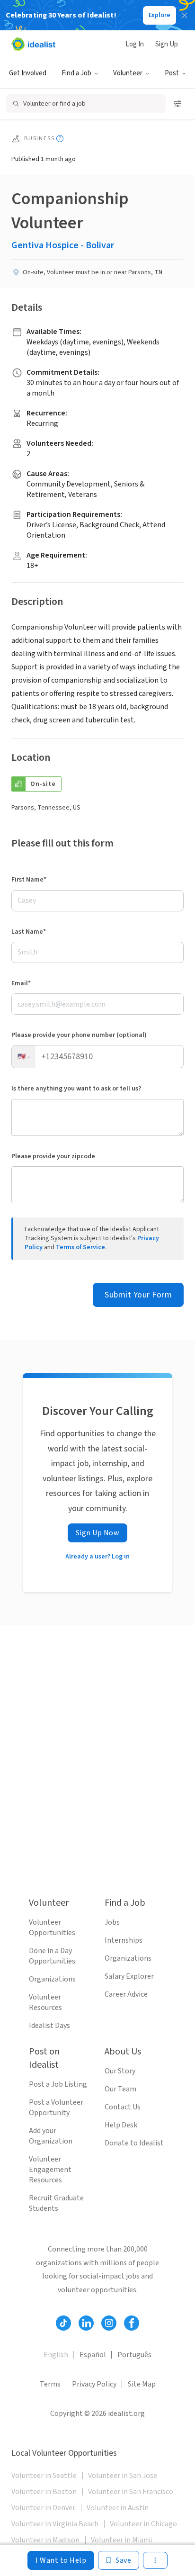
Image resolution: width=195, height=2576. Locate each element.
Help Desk (121, 2125)
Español (93, 2355)
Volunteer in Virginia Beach (55, 2524)
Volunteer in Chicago (143, 2524)
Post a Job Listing (58, 2084)
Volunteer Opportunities (52, 1927)
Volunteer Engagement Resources (50, 2170)
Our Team (120, 2089)
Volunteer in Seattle (44, 2476)
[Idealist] (33, 44)
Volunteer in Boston (44, 2492)
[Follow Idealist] (63, 2323)
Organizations (52, 1979)
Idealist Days (49, 2026)
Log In (135, 44)
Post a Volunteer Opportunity (56, 2108)
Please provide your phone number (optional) (79, 1035)
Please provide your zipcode (53, 1156)
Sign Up (167, 44)
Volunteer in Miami (121, 2540)
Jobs (112, 1922)
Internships (124, 1940)
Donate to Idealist (134, 2143)
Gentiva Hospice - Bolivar (63, 245)
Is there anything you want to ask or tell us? (76, 1089)
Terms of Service (80, 1247)
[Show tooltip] (60, 139)
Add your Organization (51, 2136)
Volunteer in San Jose (123, 2476)
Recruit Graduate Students (56, 2203)
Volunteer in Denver (43, 2508)
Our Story (120, 2071)
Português (134, 2355)
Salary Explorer (129, 1976)
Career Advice (126, 1994)
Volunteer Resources (45, 2002)
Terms (50, 2384)
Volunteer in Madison (45, 2540)
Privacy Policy (94, 2384)
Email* (21, 983)
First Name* (29, 880)
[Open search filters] (177, 104)
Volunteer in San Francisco (131, 2492)
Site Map (142, 2384)
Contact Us (123, 2107)
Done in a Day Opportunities (52, 1956)
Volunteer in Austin (118, 2508)
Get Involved (28, 73)
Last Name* (29, 932)
